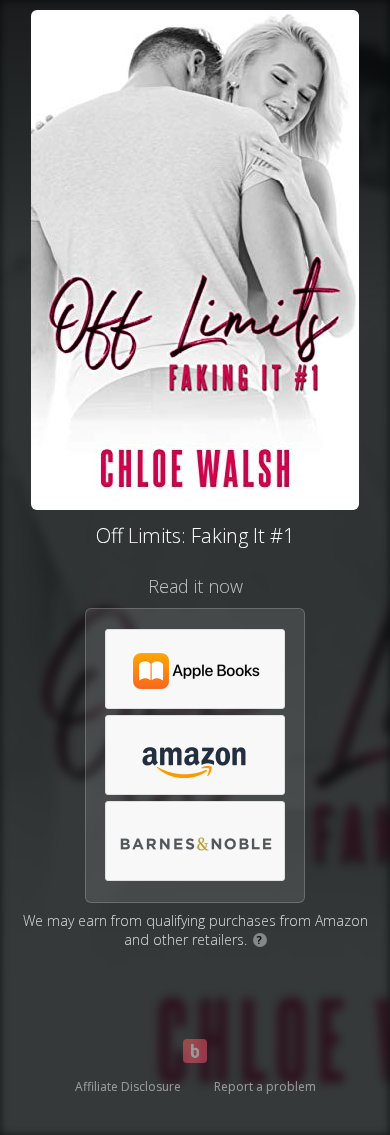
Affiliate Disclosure (128, 1086)
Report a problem (265, 1086)
